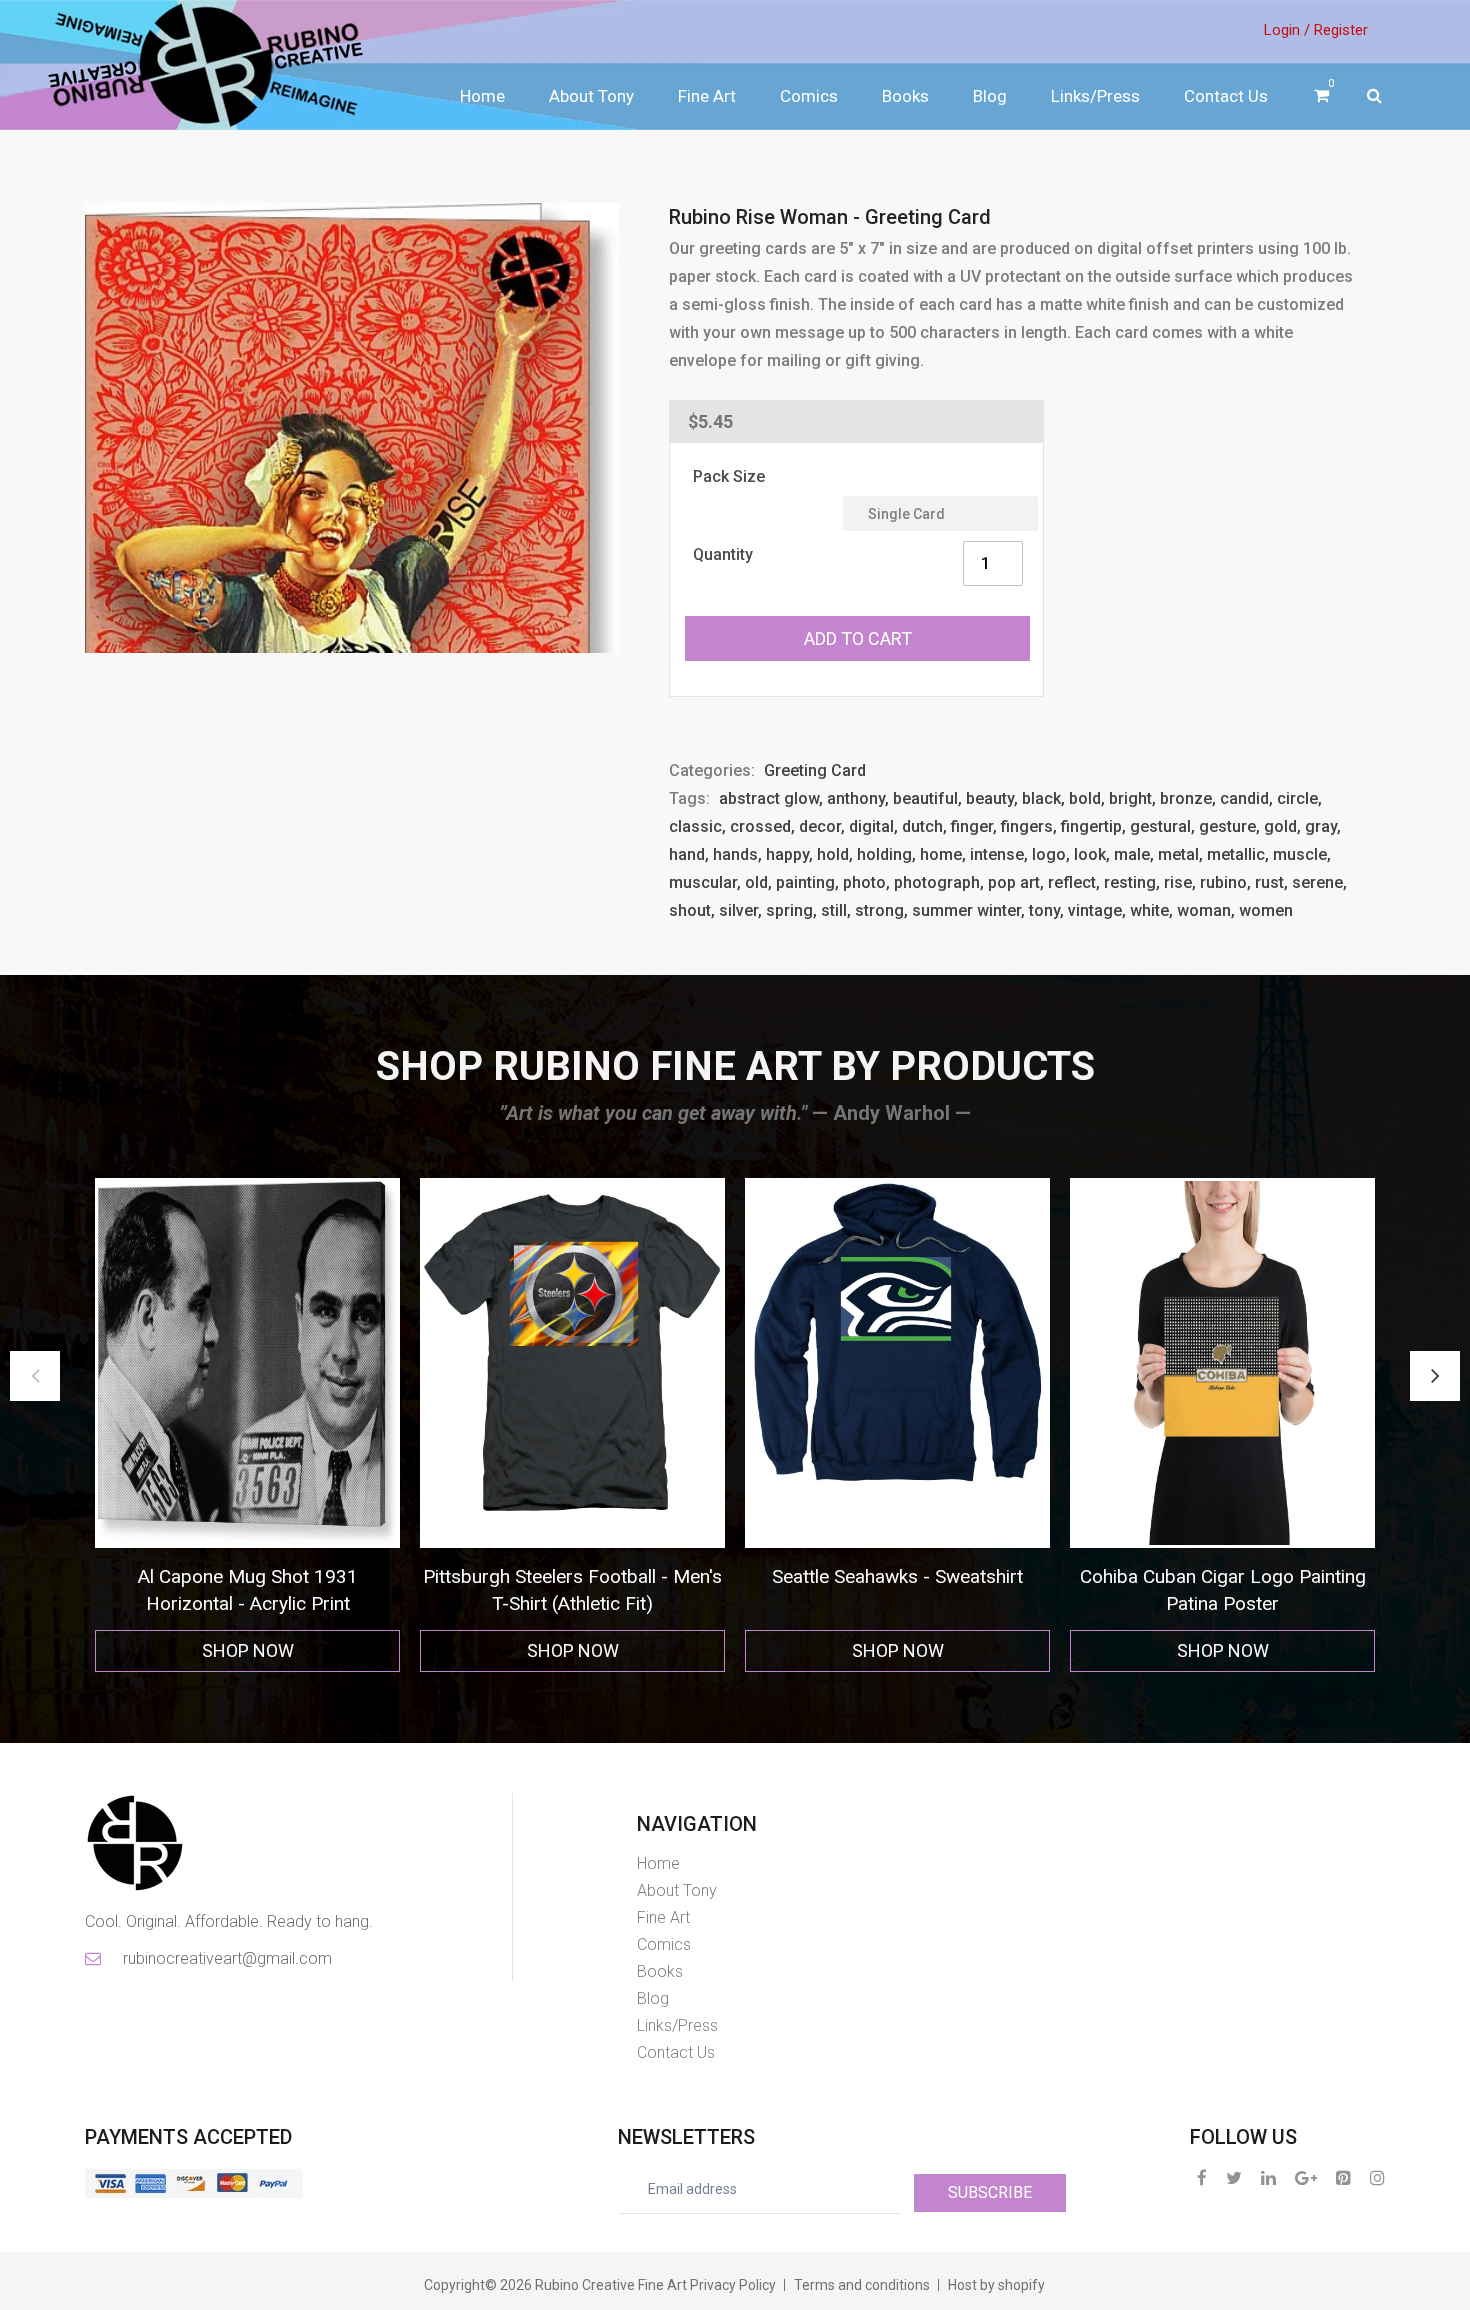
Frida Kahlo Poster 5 (1223, 1576)
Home (482, 96)
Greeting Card (815, 770)
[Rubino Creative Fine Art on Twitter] (1234, 2177)
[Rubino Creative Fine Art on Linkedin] (1268, 2177)
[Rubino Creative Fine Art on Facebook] (1202, 2177)
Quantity (723, 554)
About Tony (591, 96)
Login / (1287, 30)
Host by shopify (996, 2285)
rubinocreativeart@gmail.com (226, 1958)
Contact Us (1226, 96)
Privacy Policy (733, 2285)
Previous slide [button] (35, 1376)
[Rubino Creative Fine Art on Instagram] (1377, 2177)
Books (905, 96)
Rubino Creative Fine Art (611, 2285)
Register (1341, 30)
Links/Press (1095, 96)
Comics (809, 96)
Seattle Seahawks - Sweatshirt (572, 1576)
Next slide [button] (1435, 1376)
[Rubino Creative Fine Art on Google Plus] (1306, 2177)
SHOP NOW (248, 1650)
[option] (247, 1425)
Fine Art (707, 96)
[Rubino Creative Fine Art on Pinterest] (1343, 2177)
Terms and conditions (862, 2285)
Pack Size (729, 476)
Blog (990, 96)
